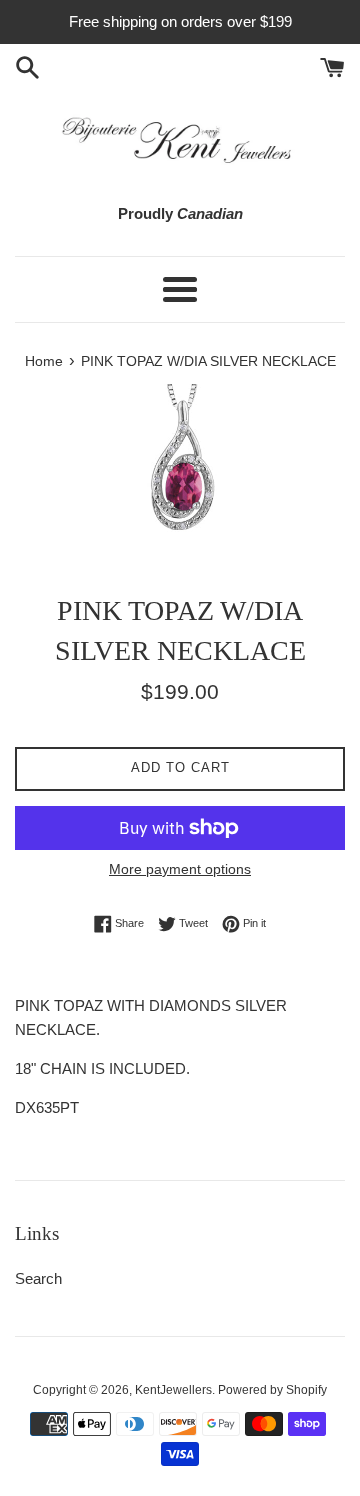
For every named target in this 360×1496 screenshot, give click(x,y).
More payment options (180, 869)
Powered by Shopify (272, 1390)
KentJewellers (173, 1390)
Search (38, 1278)
